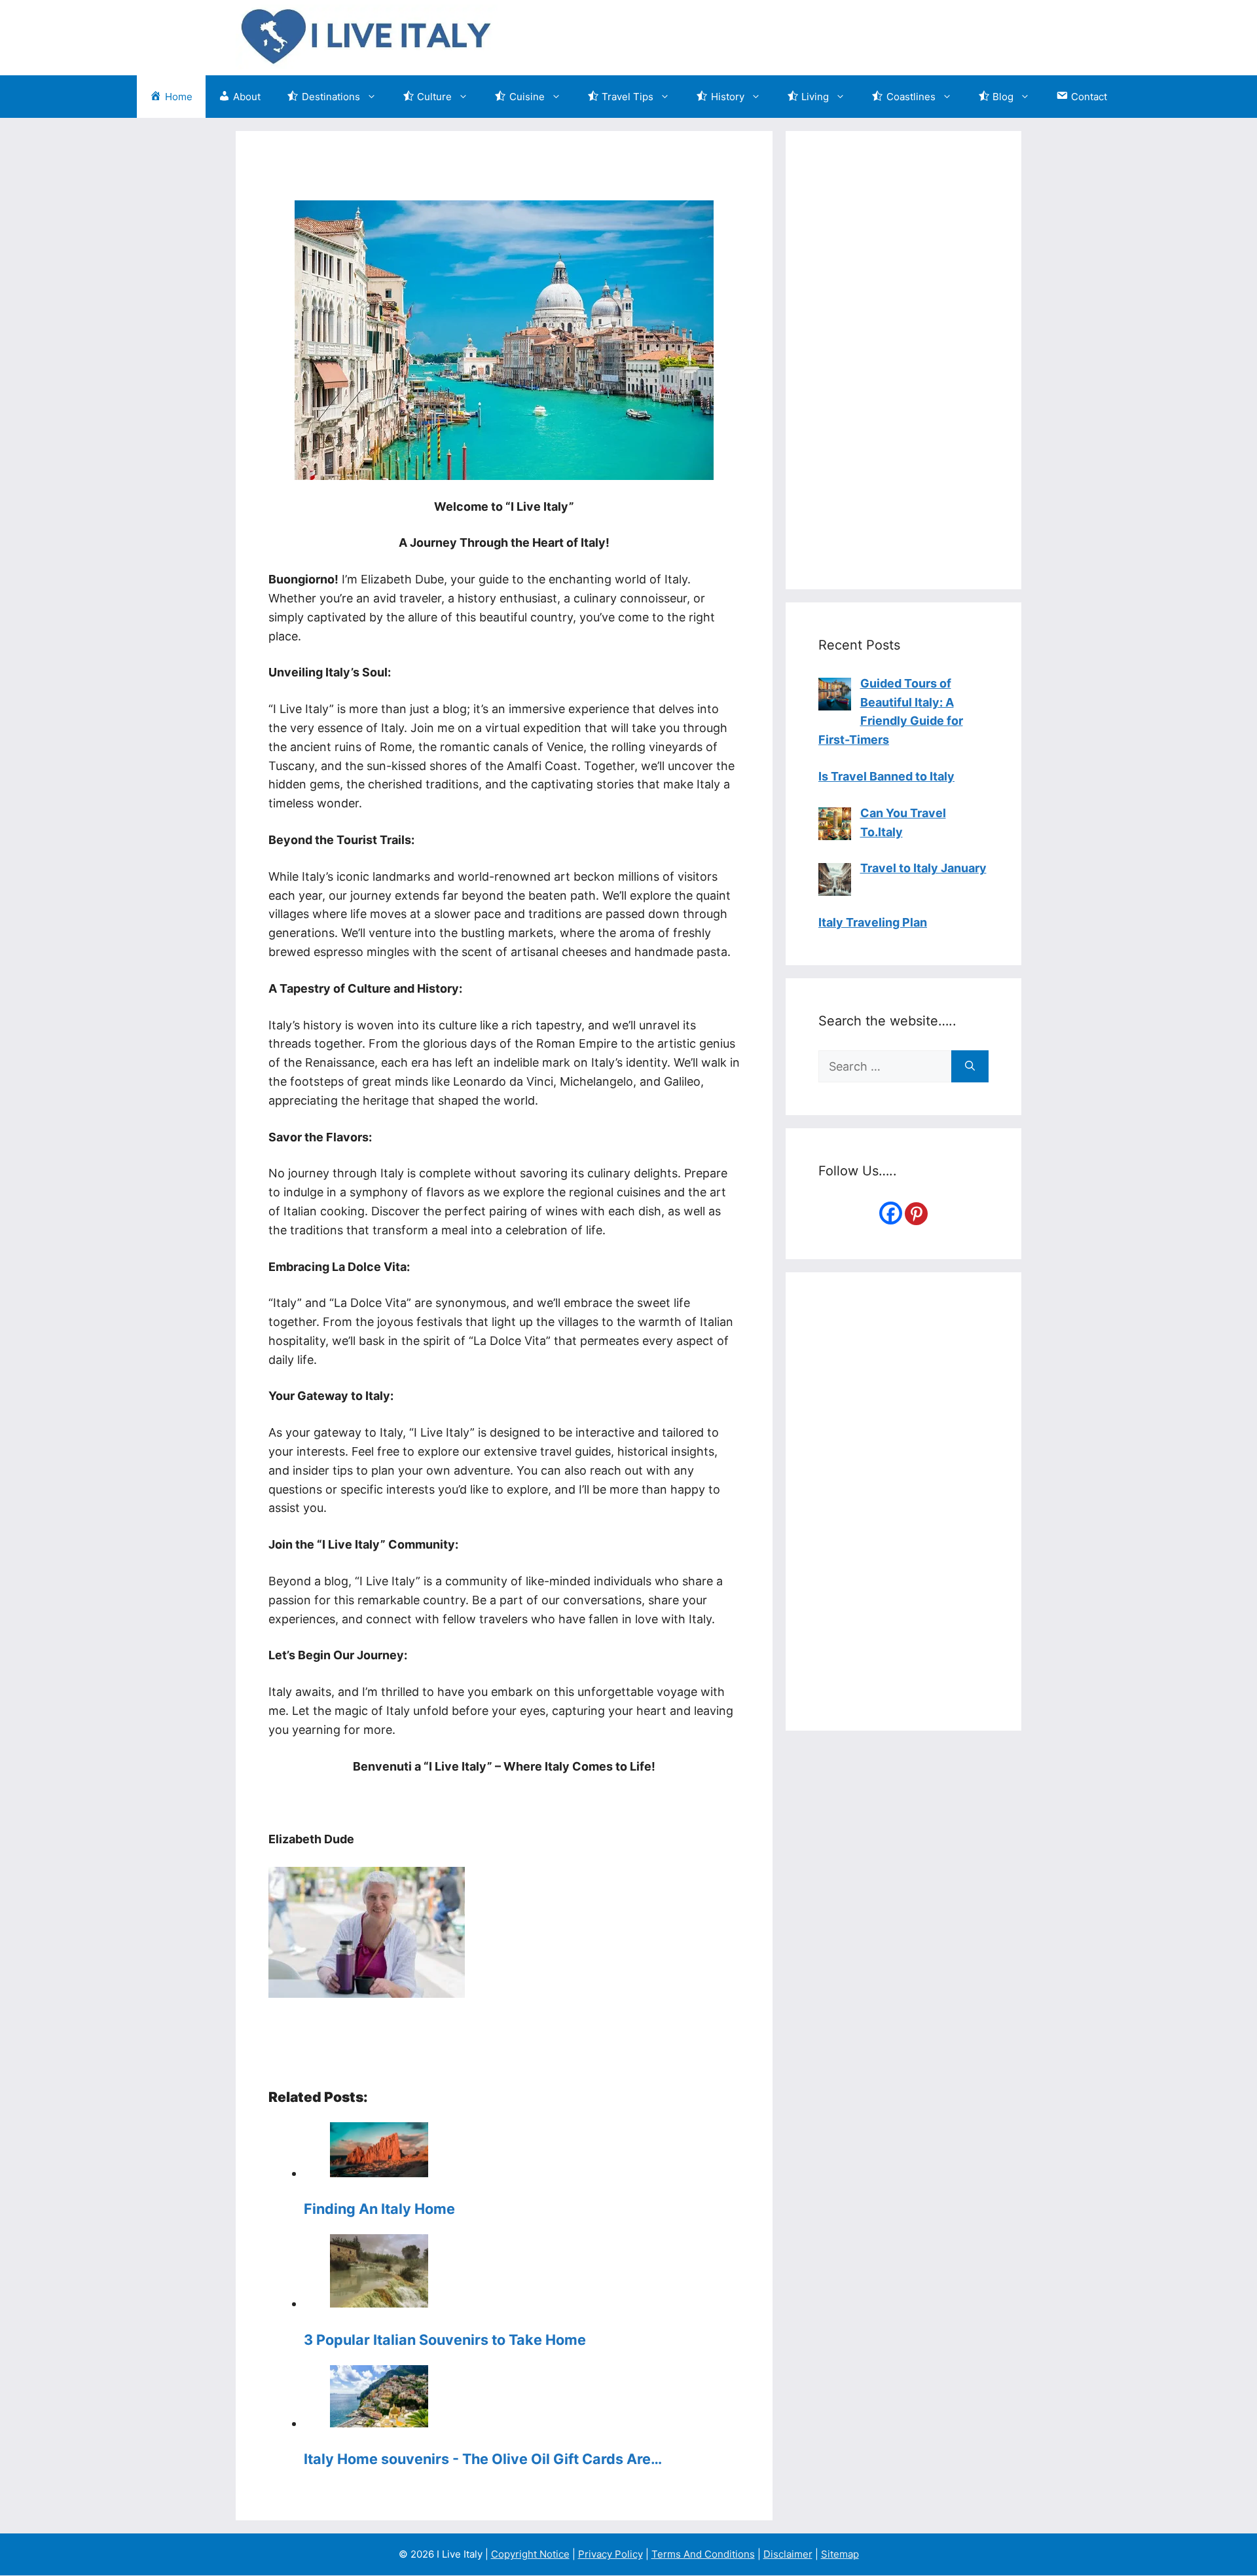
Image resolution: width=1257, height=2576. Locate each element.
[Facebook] (891, 1213)
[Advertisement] (783, 35)
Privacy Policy (610, 2554)
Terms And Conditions (703, 2554)
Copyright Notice (530, 2554)
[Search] (970, 1066)
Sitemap (840, 2554)
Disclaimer (788, 2554)
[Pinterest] (916, 1214)
